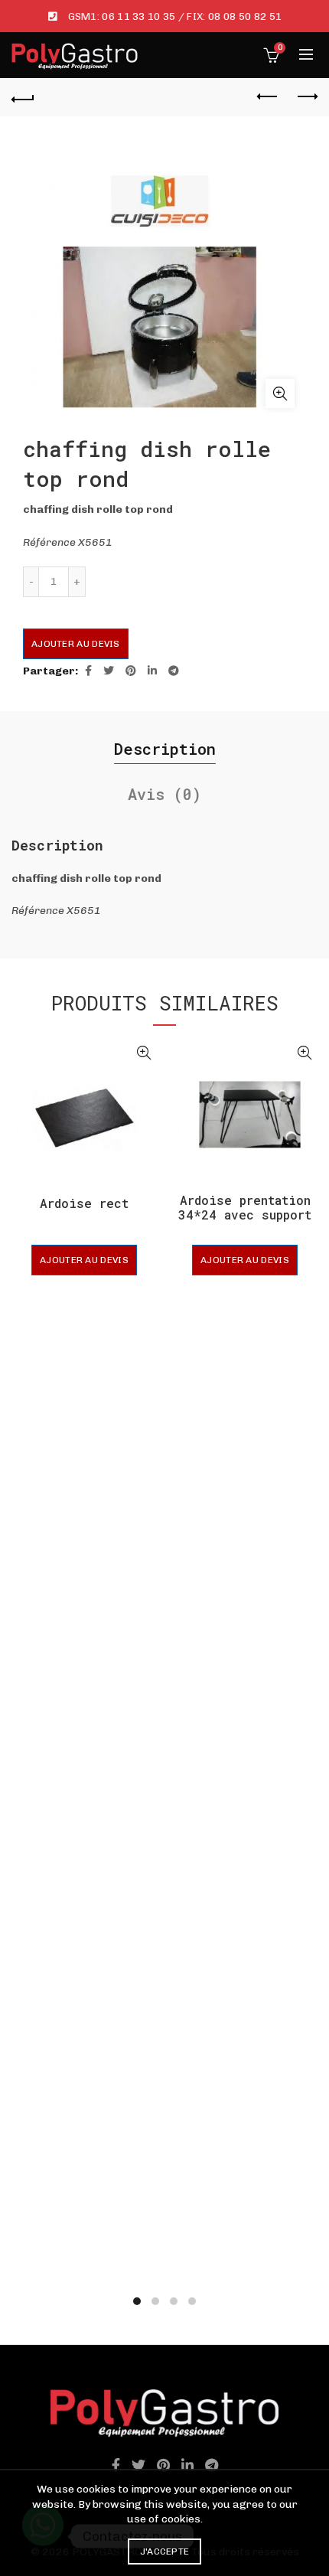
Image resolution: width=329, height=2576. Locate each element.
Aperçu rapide (143, 1053)
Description (165, 749)
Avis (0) (164, 794)
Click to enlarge (280, 393)
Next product (306, 97)
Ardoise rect (84, 1203)
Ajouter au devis (76, 644)
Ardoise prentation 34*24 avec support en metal (245, 1215)
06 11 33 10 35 (138, 16)
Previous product (268, 97)
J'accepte (165, 2552)
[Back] (23, 97)
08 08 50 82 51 (245, 16)
